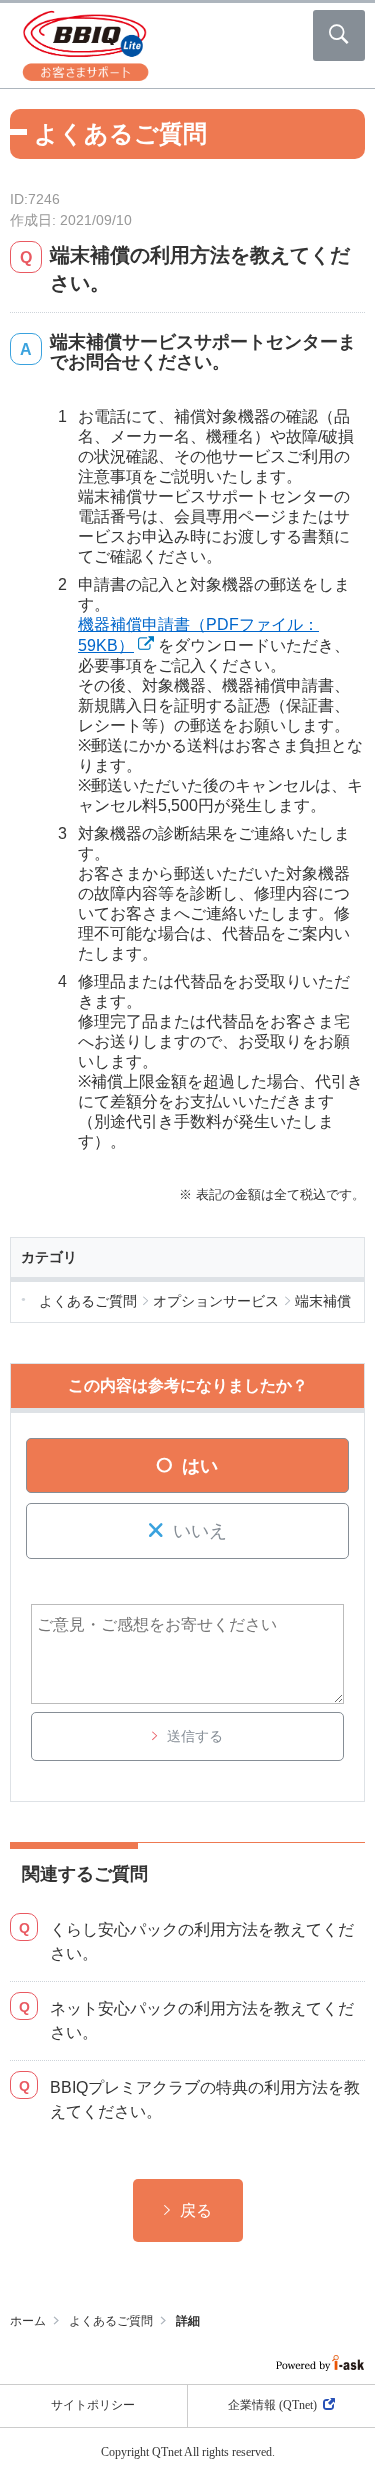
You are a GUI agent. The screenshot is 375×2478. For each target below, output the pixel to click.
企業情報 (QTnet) (272, 2405)
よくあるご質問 (111, 2321)
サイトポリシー (93, 2405)
